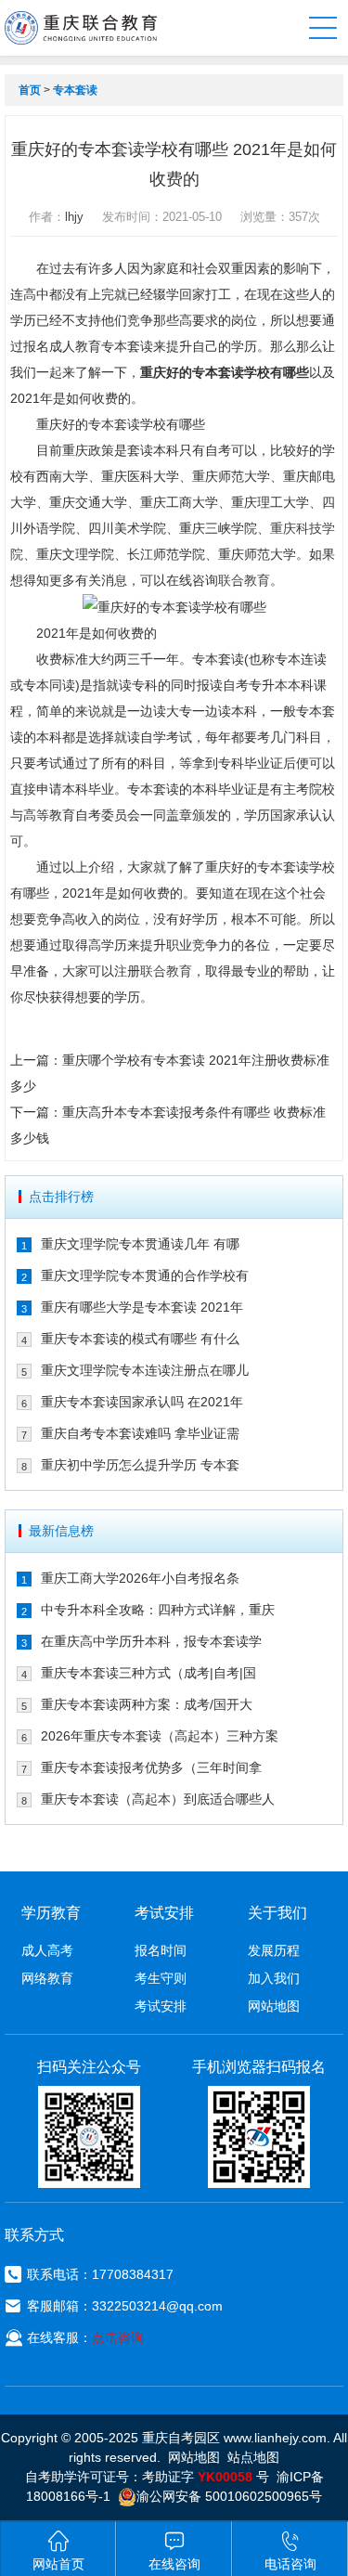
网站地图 (274, 2006)
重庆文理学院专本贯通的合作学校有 (145, 1275)
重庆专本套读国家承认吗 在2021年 (142, 1402)
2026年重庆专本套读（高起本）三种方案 (160, 1736)
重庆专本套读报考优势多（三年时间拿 (151, 1767)
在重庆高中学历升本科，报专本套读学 (151, 1641)
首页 (30, 90)
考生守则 (161, 1978)
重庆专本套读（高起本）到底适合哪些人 (158, 1799)
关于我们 (277, 1913)
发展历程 (274, 1950)
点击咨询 (118, 2337)
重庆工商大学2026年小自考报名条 (140, 1578)
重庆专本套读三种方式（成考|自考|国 (148, 1673)
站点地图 (253, 2457)
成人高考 (47, 1950)
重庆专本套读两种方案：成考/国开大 (147, 1704)
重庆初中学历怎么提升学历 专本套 (140, 1465)
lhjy (74, 217)
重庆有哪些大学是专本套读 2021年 (142, 1307)
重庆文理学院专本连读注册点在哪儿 (145, 1370)
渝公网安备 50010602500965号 (229, 2496)
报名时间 (161, 1950)
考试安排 (161, 2006)
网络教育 (47, 1978)
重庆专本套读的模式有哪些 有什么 (140, 1339)
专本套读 (75, 90)
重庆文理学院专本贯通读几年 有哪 (140, 1244)
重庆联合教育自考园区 (81, 28)
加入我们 (274, 1978)
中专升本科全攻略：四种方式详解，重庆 (158, 1610)
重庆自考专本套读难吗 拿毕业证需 (140, 1433)
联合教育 (244, 580)
